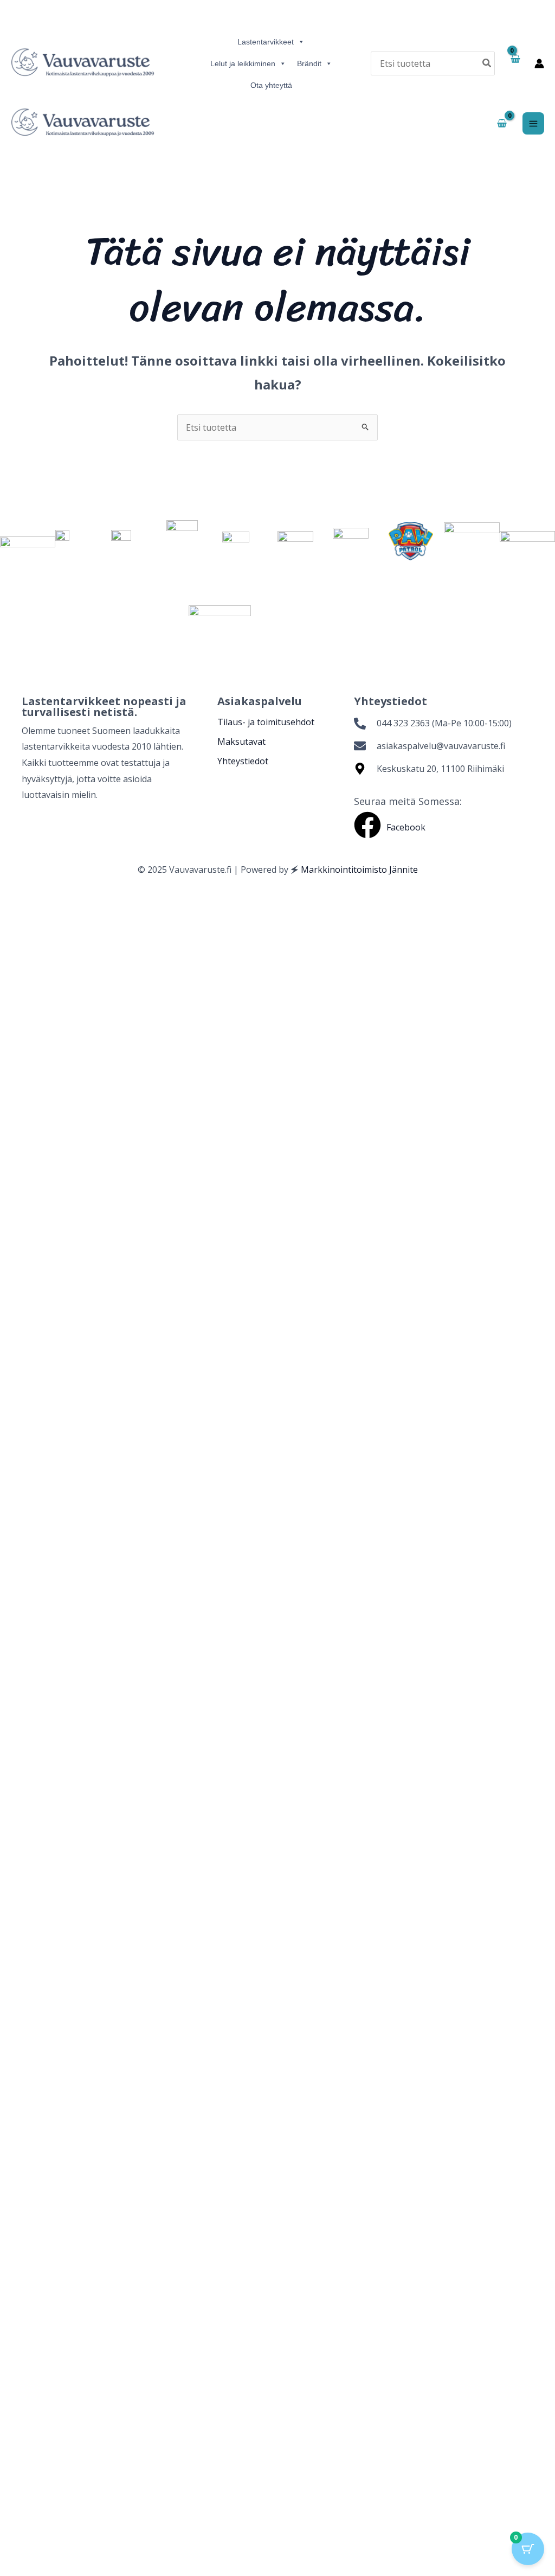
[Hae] (487, 63)
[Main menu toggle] (533, 123)
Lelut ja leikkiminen (243, 63)
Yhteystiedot (243, 761)
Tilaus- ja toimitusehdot (266, 722)
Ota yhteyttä (271, 85)
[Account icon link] (539, 63)
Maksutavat (241, 742)
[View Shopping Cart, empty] (515, 63)
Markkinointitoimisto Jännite (359, 870)
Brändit (309, 63)
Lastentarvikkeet (266, 42)
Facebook (406, 827)
